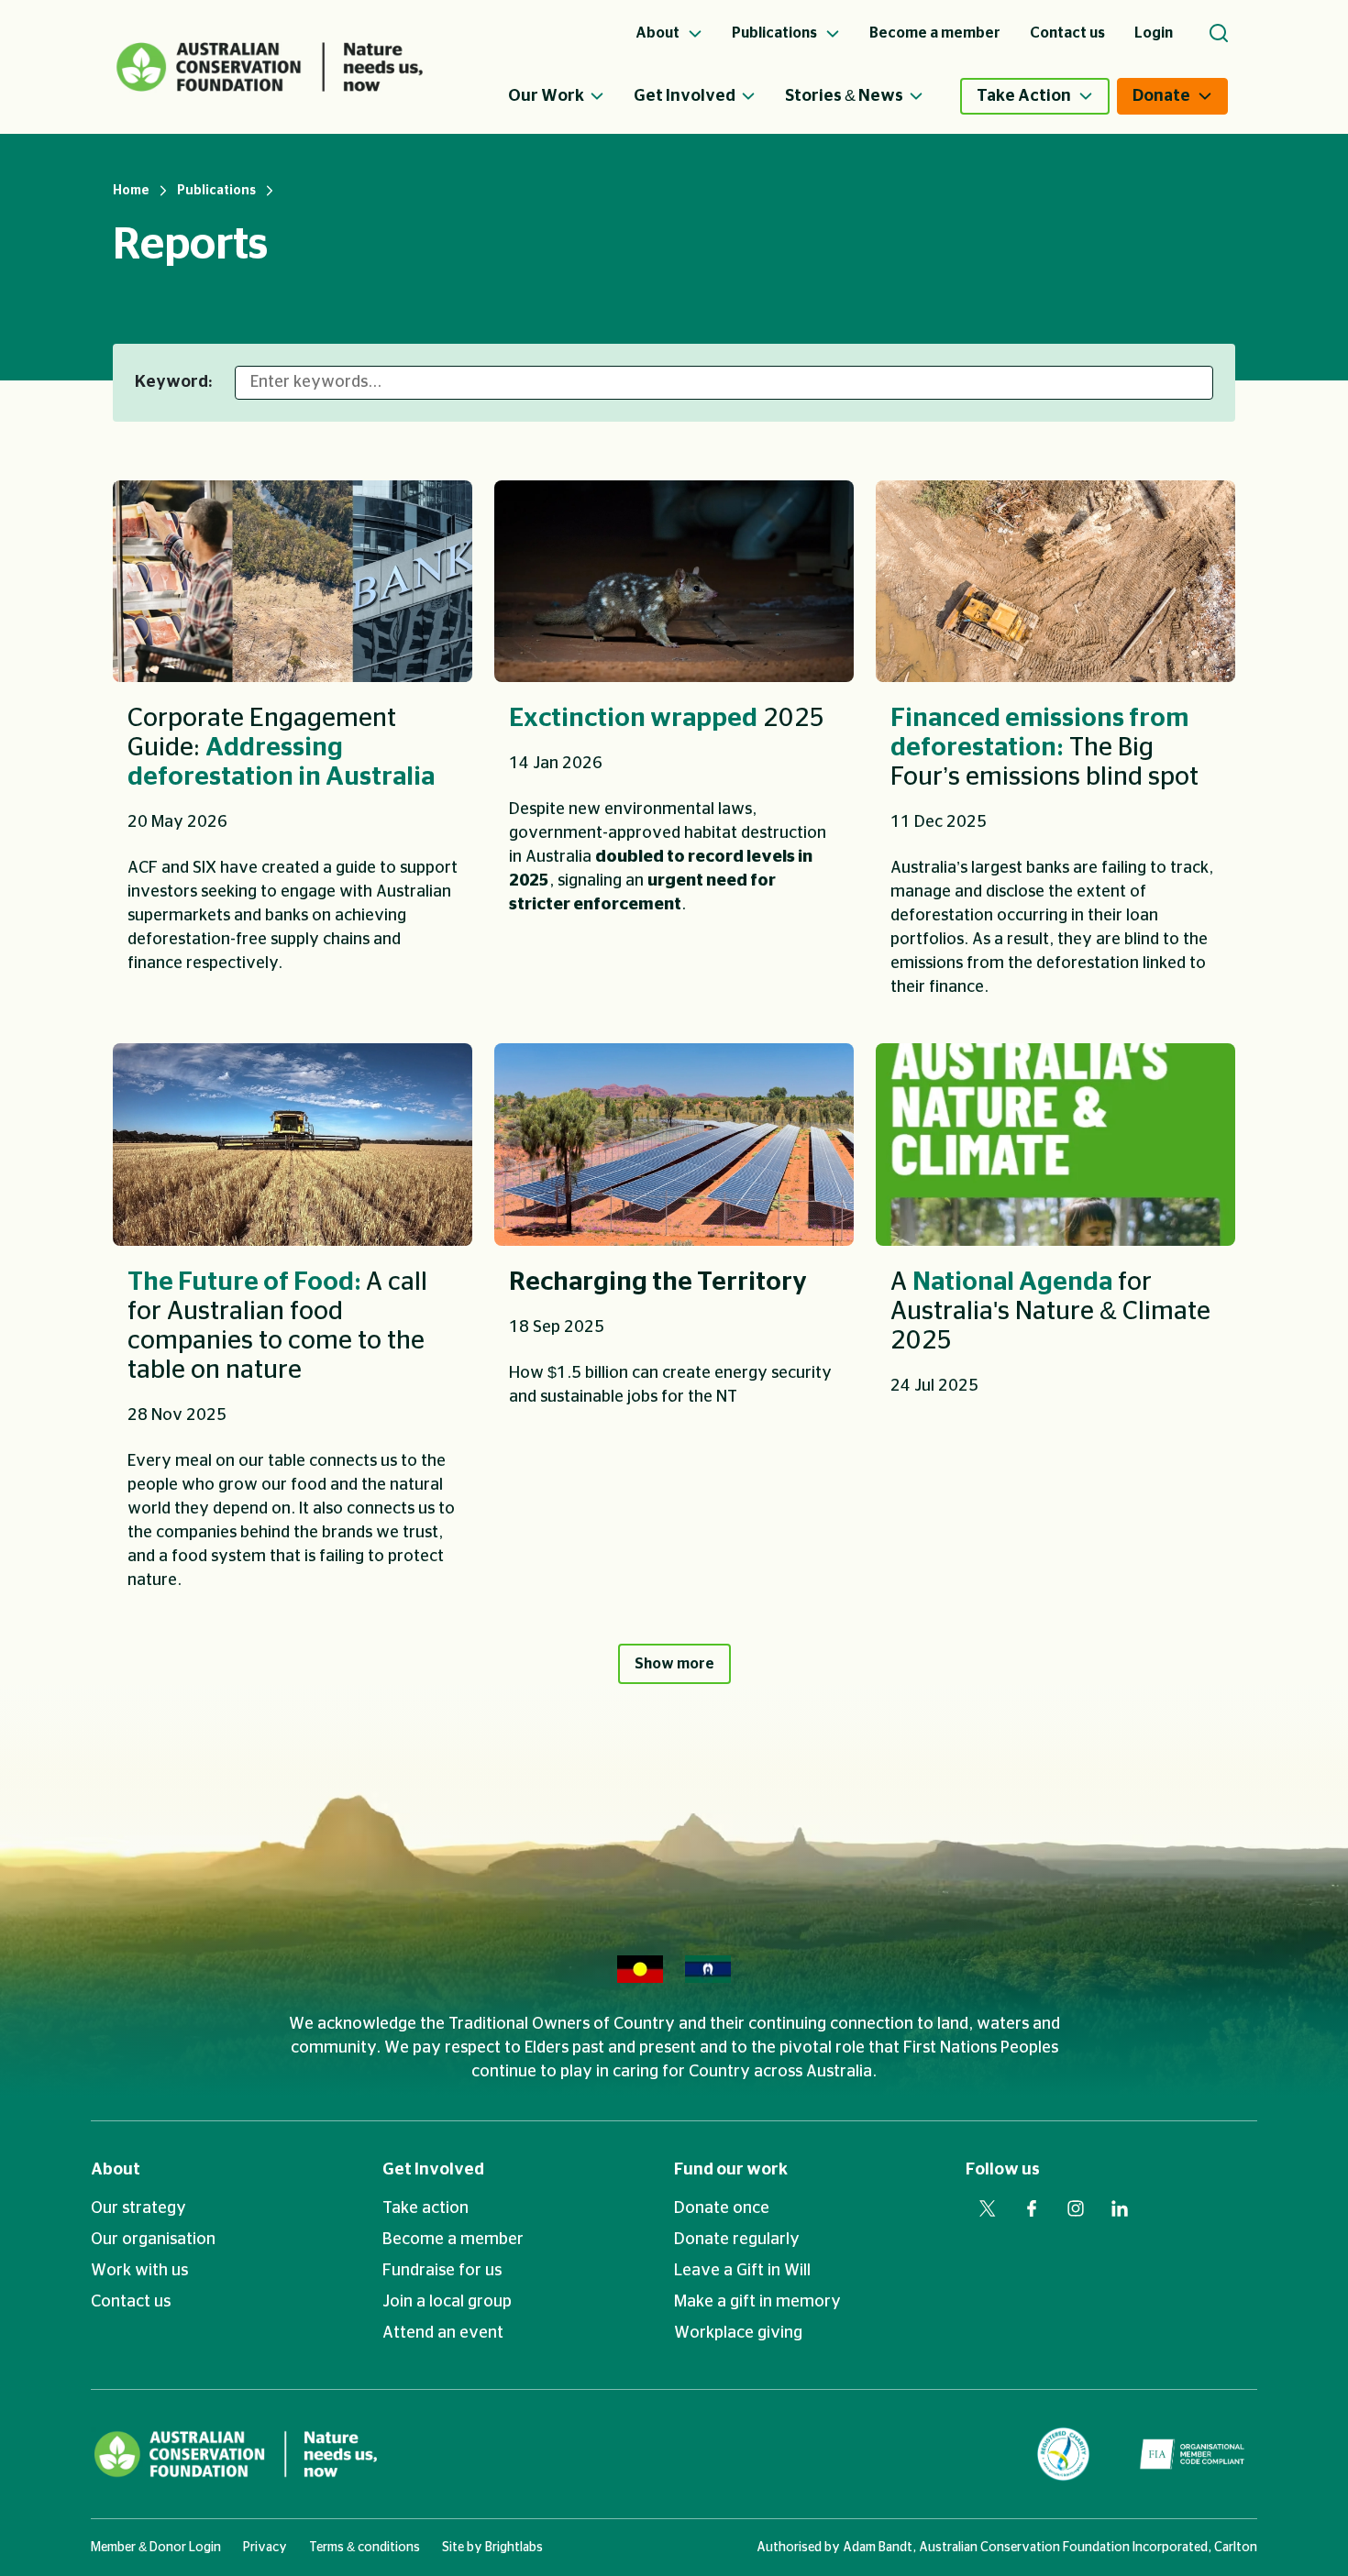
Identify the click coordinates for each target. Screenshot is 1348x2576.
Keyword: (174, 382)
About (116, 2170)
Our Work (546, 96)
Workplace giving (738, 2333)
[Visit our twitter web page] (988, 2208)
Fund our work (731, 2170)
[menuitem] (571, 96)
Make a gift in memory (757, 2302)
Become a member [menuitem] (935, 33)
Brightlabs (514, 2548)
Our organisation (153, 2240)
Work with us (139, 2271)
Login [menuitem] (1154, 33)
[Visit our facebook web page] (1032, 2208)
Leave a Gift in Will (742, 2271)
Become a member (453, 2240)
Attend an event (443, 2333)
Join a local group (447, 2302)
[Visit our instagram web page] (1076, 2208)
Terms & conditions (365, 2548)
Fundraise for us (442, 2271)
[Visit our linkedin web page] (1120, 2208)
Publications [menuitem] (776, 33)
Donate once (722, 2208)
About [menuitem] (659, 33)
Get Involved (685, 96)
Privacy (265, 2548)
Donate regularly (737, 2240)
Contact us (131, 2302)
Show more (674, 1664)
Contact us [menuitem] (1067, 33)
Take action (425, 2208)
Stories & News (844, 96)
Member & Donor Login (156, 2548)
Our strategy (138, 2208)
